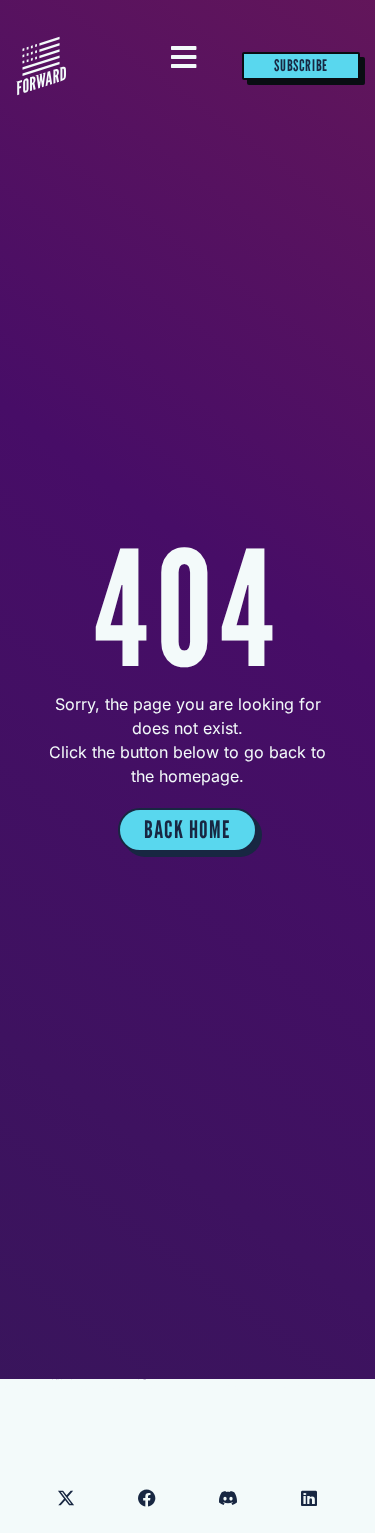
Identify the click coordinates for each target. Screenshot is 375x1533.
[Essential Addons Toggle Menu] (183, 58)
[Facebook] (147, 1498)
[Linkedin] (309, 1498)
